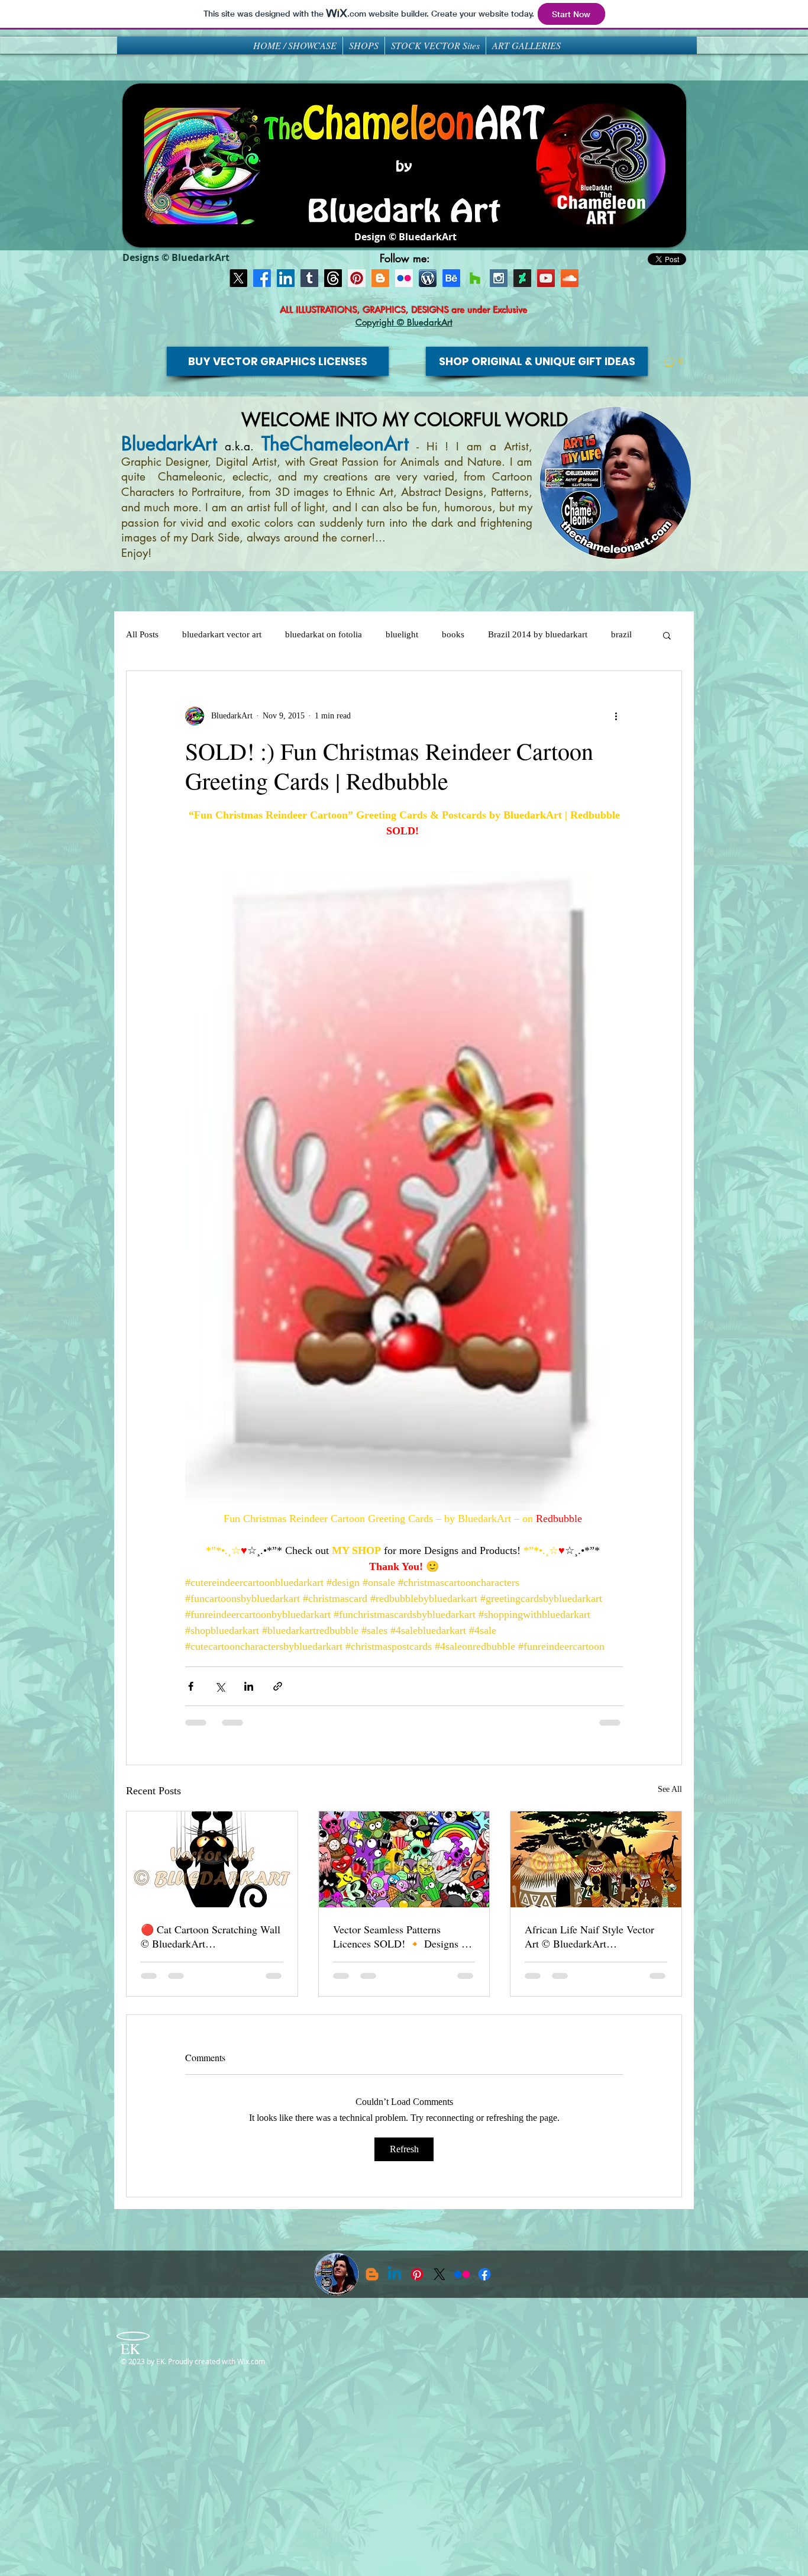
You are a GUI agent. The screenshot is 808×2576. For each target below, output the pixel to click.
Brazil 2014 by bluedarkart (538, 634)
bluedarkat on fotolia (324, 634)
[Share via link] (278, 1686)
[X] (238, 278)
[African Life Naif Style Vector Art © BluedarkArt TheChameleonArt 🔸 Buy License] (596, 1859)
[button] (679, 362)
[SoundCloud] (570, 278)
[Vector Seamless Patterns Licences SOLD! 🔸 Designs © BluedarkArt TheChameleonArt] (404, 1859)
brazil (621, 634)
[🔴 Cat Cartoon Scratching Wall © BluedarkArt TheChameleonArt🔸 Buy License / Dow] (212, 1859)
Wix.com (251, 2361)
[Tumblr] (309, 278)
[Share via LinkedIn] (249, 1686)
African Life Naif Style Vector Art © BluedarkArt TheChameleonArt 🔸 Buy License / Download (589, 1936)
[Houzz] (475, 278)
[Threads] (333, 278)
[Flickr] (462, 2274)
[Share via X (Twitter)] (220, 1686)
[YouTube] (546, 278)
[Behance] (451, 278)
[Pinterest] (357, 278)
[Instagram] (499, 278)
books (453, 634)
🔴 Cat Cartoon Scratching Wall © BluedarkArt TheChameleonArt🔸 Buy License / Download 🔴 (211, 1936)
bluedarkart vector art (222, 634)
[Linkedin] (395, 2274)
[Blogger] (380, 278)
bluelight (402, 634)
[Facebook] (262, 278)
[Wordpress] (428, 278)
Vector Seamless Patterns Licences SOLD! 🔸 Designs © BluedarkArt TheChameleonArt (401, 1936)
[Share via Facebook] (191, 1686)
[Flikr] (404, 278)
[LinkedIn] (286, 278)
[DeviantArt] (522, 278)
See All (670, 1789)
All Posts (142, 634)
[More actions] (616, 716)
